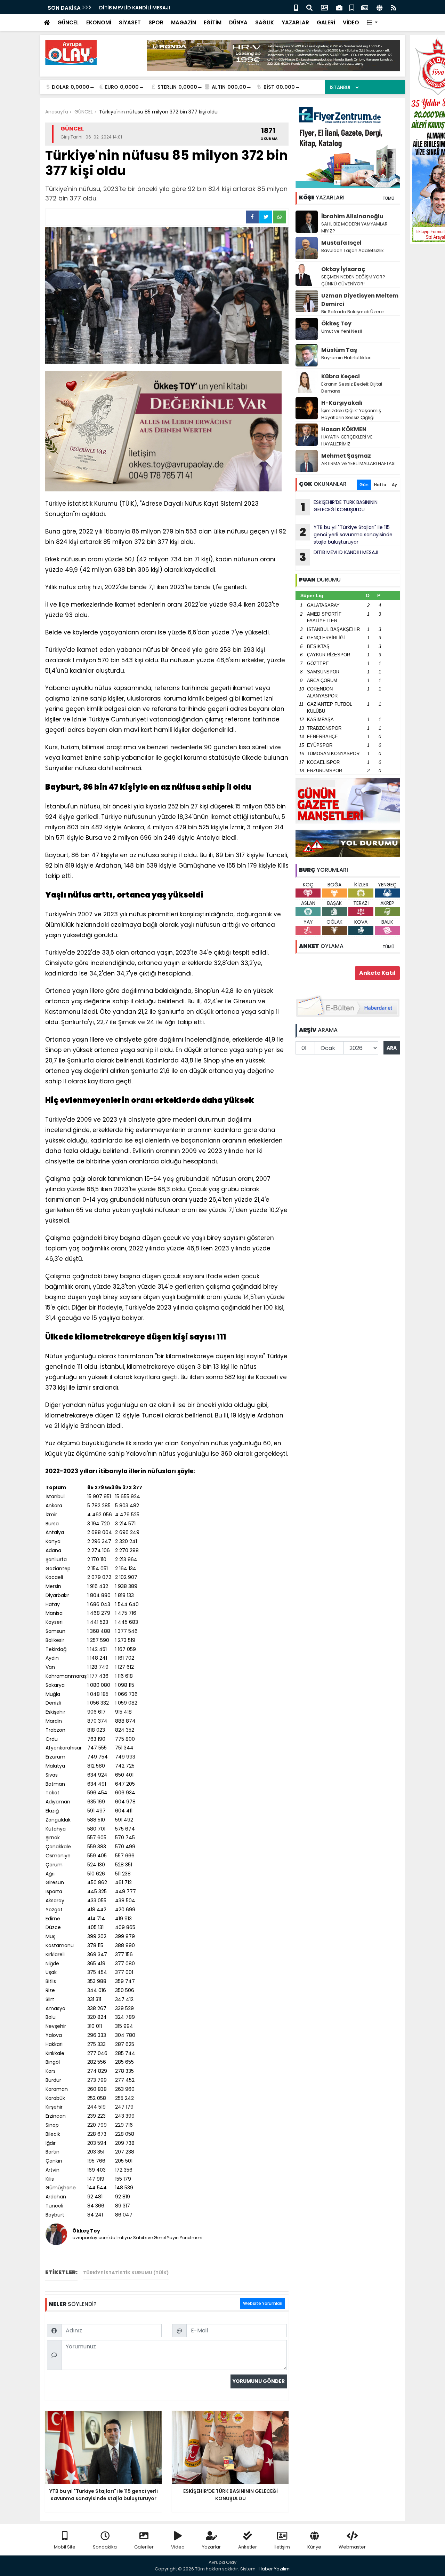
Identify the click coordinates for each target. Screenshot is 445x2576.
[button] (372, 23)
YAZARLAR (295, 22)
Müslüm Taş (339, 350)
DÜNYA (238, 22)
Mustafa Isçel (341, 243)
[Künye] (379, 7)
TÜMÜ (388, 198)
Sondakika (105, 2547)
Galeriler (144, 2547)
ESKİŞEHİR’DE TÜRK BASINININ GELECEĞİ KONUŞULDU (339, 507)
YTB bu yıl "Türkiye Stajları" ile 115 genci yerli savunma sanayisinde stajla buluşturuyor (346, 535)
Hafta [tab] (380, 485)
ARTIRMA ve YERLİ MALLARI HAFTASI (358, 463)
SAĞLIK (265, 22)
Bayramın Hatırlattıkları (346, 358)
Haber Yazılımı (275, 2569)
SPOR (156, 22)
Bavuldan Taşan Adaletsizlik (353, 250)
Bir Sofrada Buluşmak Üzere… (354, 312)
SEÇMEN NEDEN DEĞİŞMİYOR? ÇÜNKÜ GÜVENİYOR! (353, 280)
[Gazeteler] (365, 7)
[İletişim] (324, 7)
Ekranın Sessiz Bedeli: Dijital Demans (352, 388)
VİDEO (351, 22)
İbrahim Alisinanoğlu (352, 216)
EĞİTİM (213, 22)
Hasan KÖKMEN (344, 429)
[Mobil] (296, 7)
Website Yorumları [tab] (263, 2303)
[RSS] (394, 7)
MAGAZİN (184, 22)
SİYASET (130, 22)
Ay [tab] (394, 485)
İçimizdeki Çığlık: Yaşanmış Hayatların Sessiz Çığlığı (351, 414)
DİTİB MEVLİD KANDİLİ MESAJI (135, 8)
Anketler (248, 2547)
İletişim (282, 2547)
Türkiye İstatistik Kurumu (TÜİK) (126, 2273)
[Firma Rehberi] (339, 7)
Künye (314, 2547)
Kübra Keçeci (341, 376)
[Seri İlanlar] (352, 7)
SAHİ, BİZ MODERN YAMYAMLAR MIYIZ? (354, 227)
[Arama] (309, 7)
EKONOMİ (99, 22)
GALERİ (326, 22)
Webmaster (352, 2547)
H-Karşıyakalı (342, 403)
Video (178, 2547)
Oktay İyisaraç (343, 269)
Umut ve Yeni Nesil (342, 331)
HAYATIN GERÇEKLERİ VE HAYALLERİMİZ (347, 440)
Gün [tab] (364, 485)
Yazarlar (211, 2547)
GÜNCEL (68, 22)
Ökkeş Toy (336, 323)
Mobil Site (65, 2547)
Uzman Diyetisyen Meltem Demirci (360, 300)
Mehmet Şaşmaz (346, 456)
